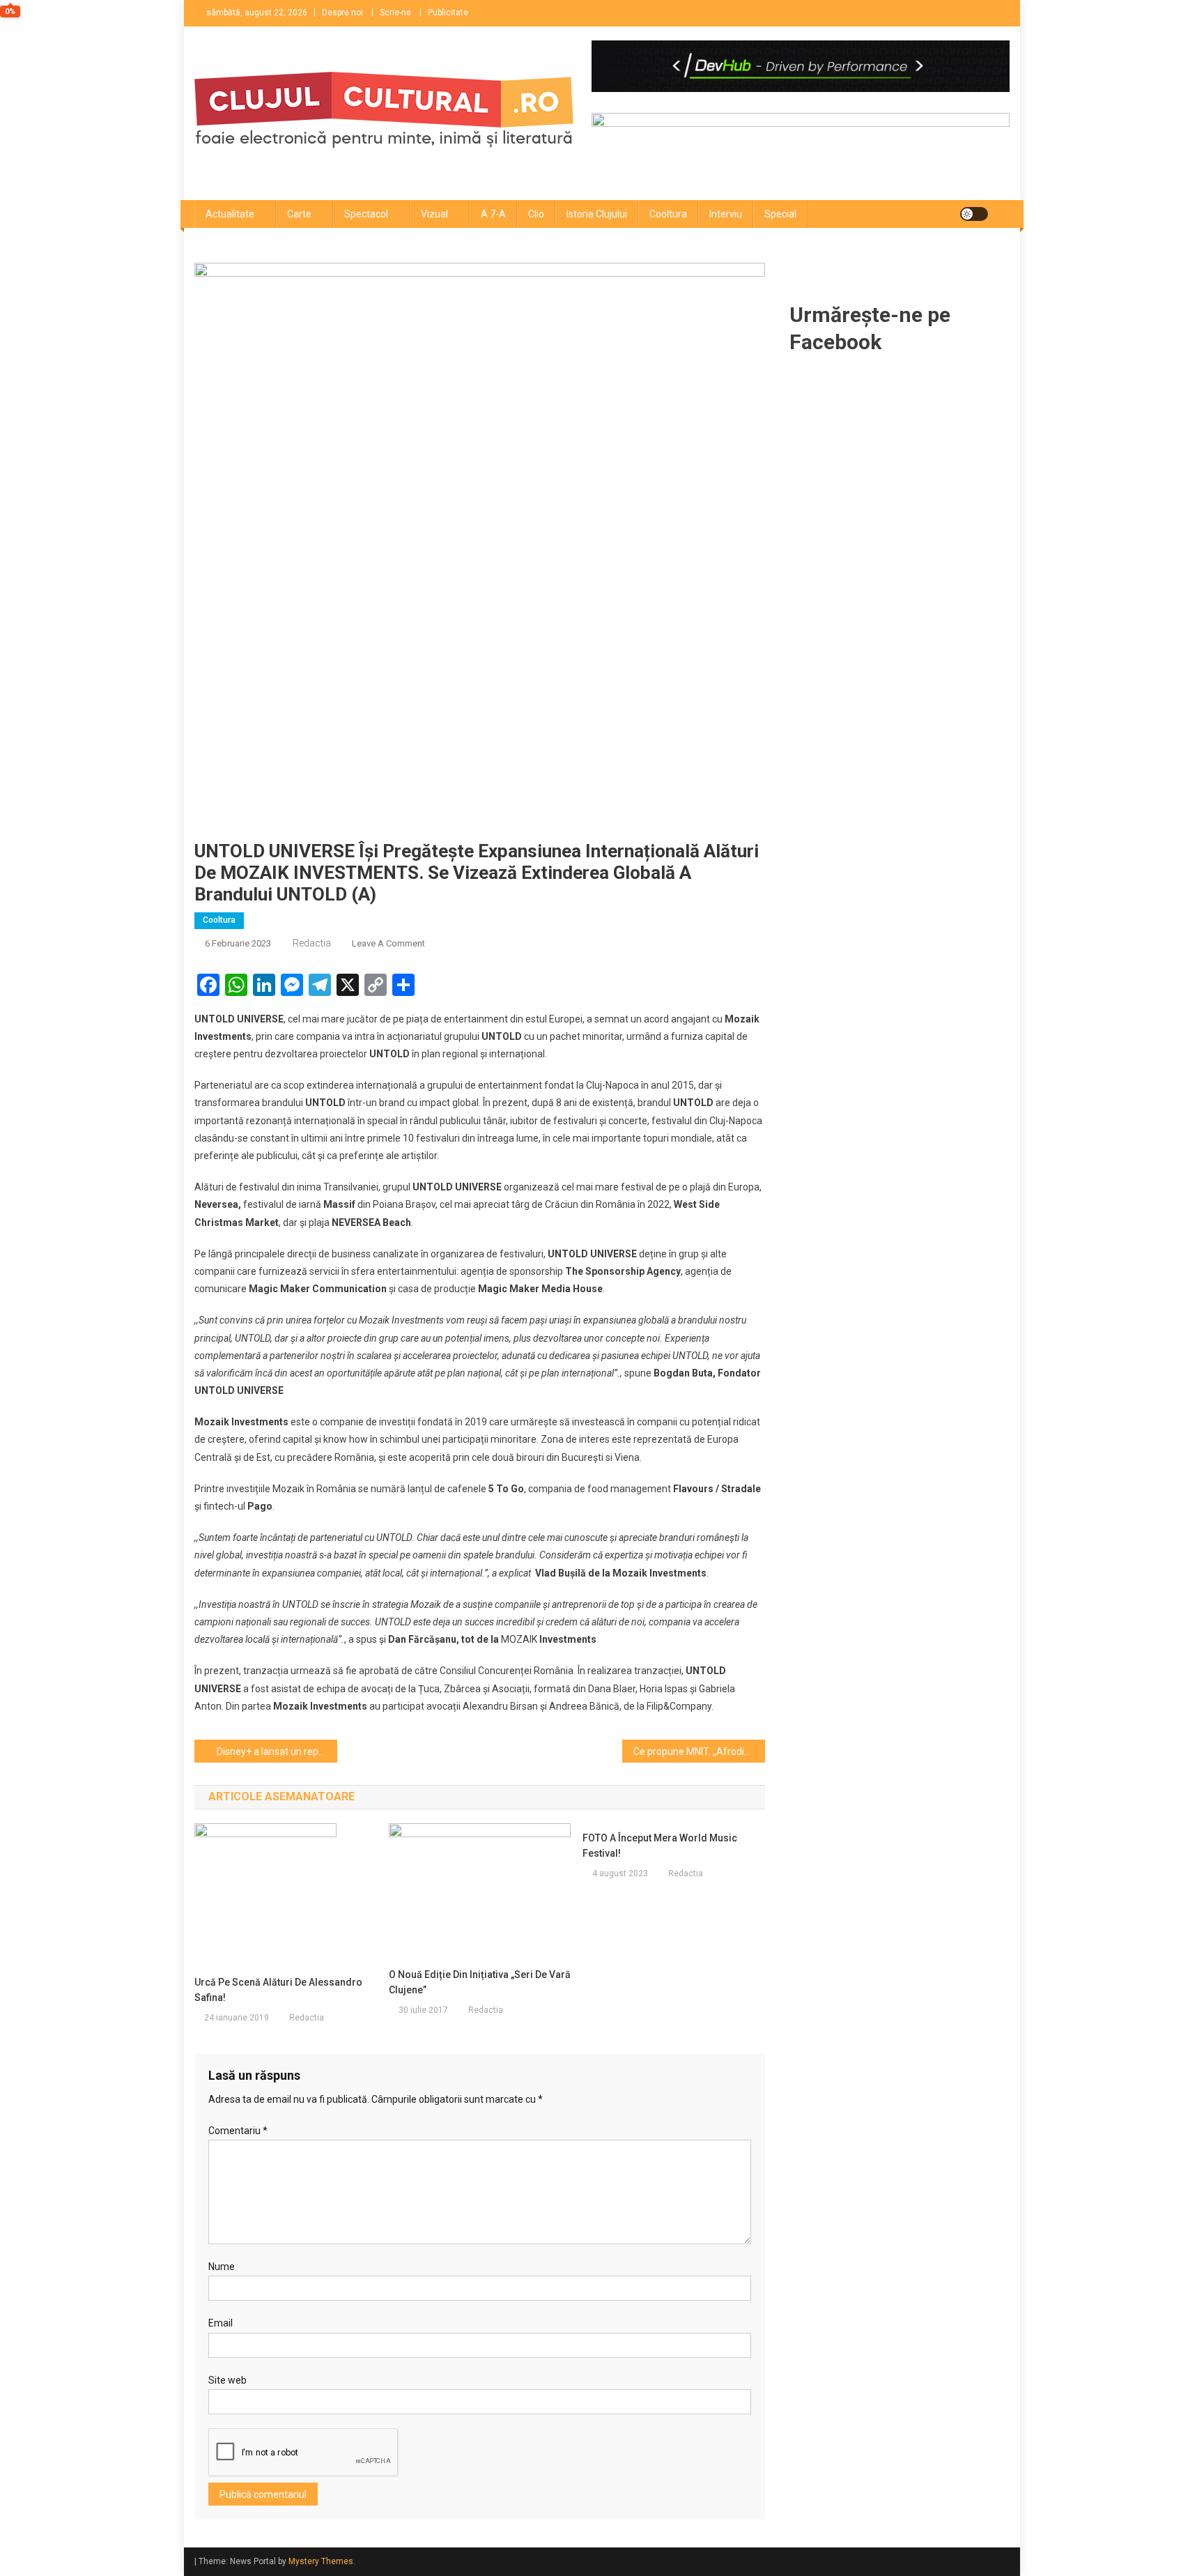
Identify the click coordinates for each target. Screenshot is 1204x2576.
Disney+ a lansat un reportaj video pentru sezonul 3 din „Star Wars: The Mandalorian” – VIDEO (277, 1751)
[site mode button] (974, 214)
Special (780, 214)
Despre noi (342, 13)
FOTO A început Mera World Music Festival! (660, 1846)
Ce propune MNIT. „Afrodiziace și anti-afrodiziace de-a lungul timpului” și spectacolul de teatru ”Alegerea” (699, 1751)
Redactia (312, 943)
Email (221, 2323)
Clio (536, 214)
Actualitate (230, 214)
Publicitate (448, 13)
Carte (299, 214)
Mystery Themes (321, 2561)
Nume (222, 2267)
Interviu (726, 214)
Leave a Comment (388, 943)
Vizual (434, 214)
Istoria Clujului (597, 214)
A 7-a (493, 214)
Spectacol (366, 214)
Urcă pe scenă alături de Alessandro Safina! (278, 1990)
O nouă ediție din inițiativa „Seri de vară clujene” (480, 1982)
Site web (227, 2380)
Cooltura (668, 214)
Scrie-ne (395, 13)
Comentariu (238, 2131)
